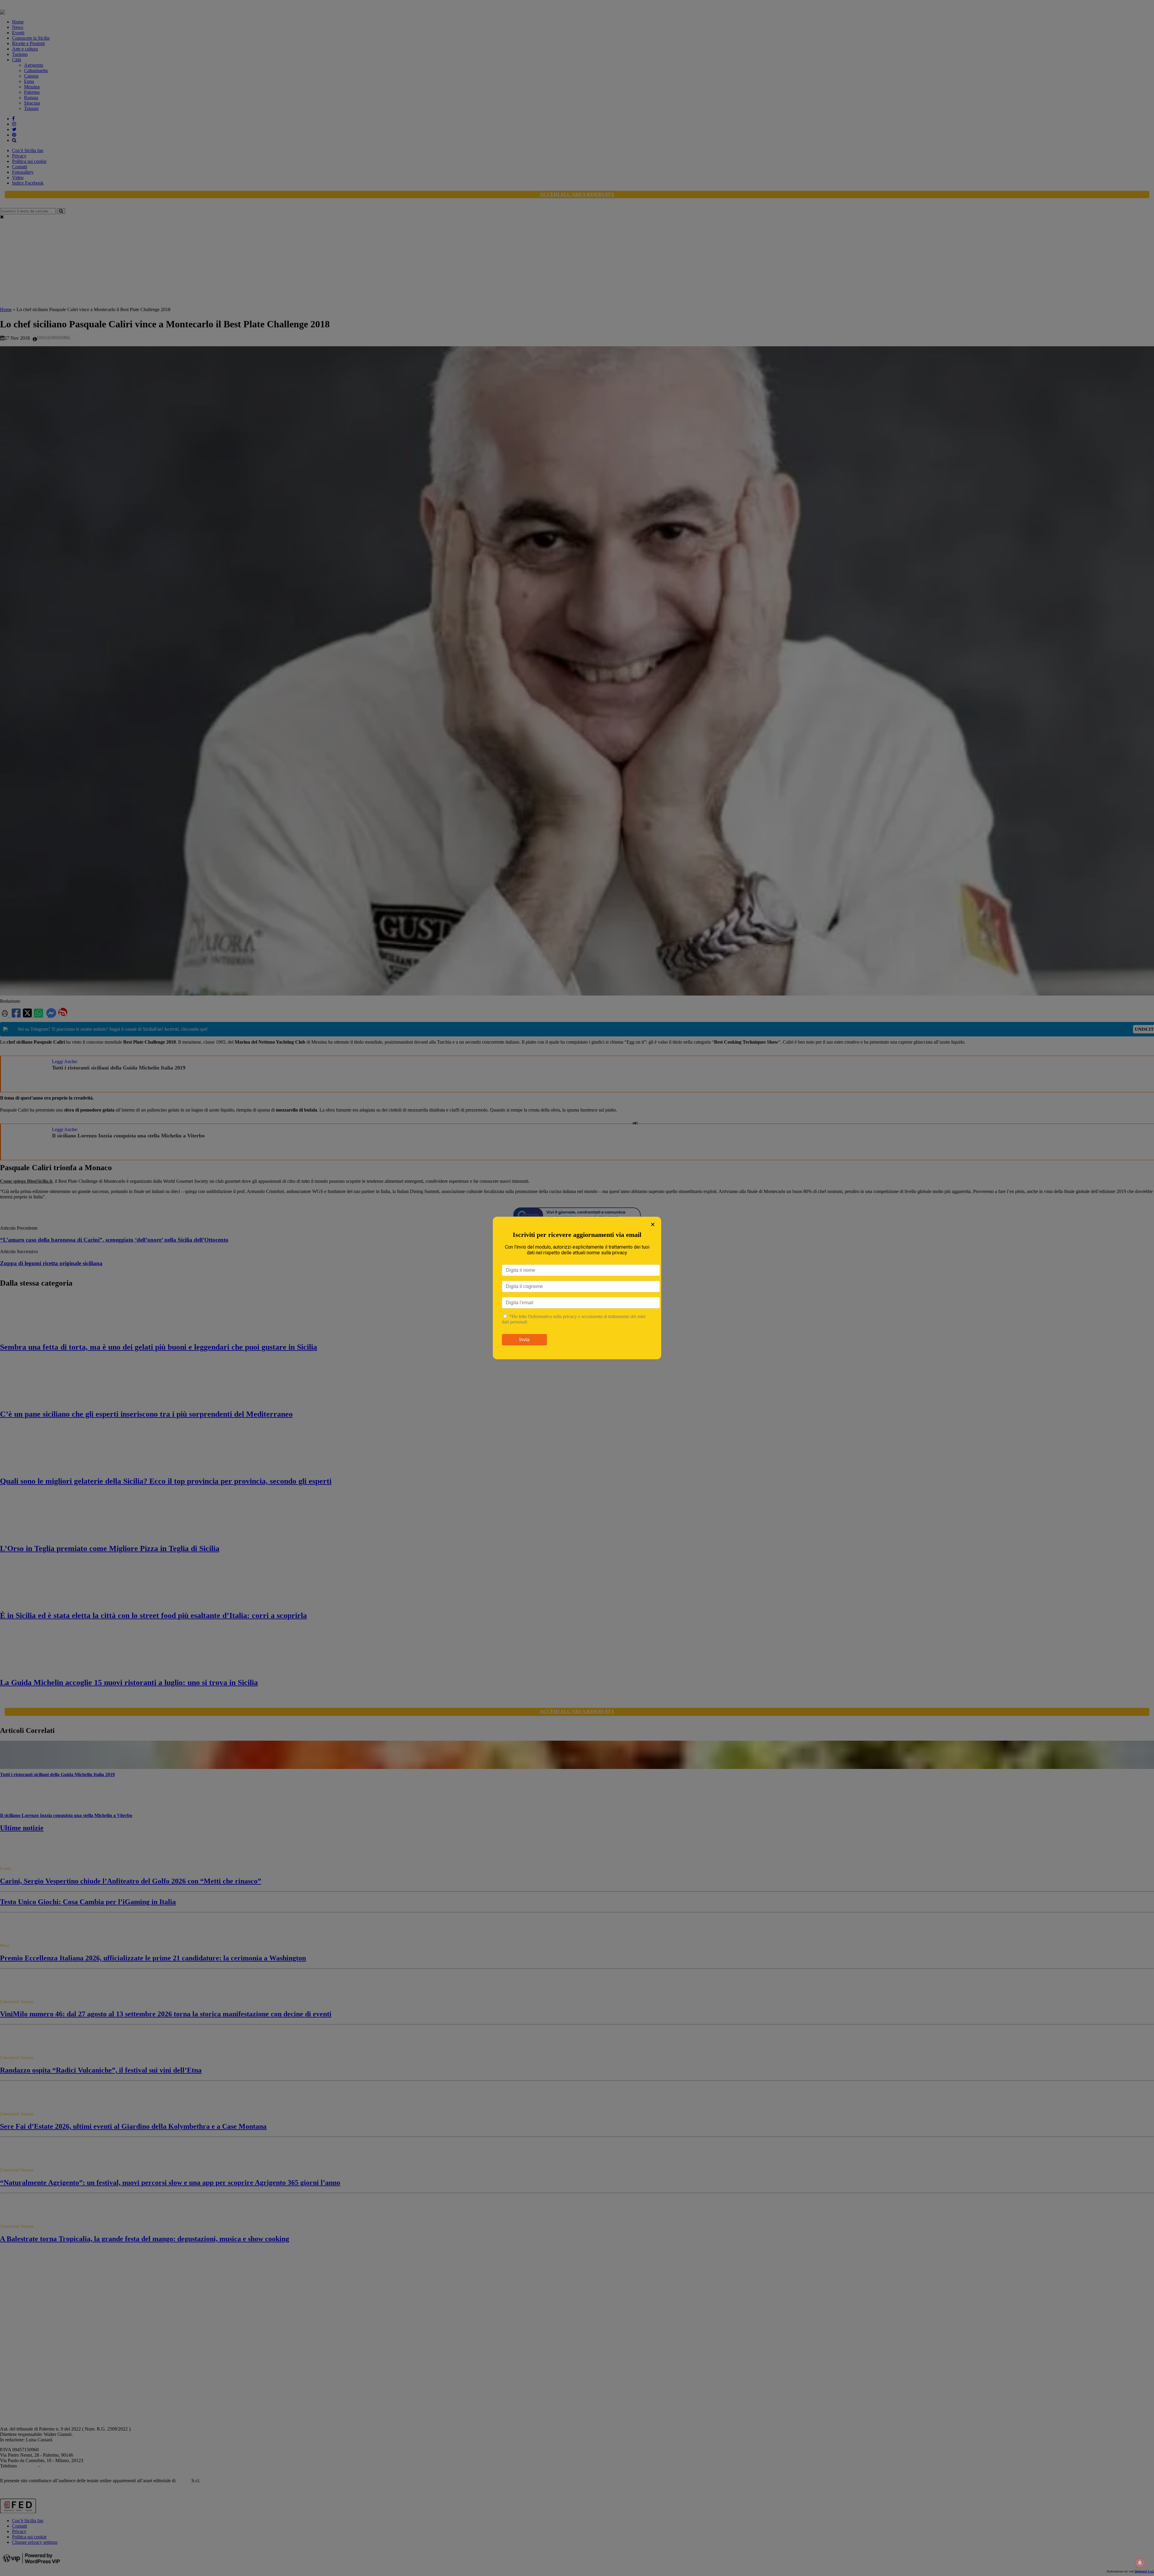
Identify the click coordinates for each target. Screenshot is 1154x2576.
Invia (524, 1340)
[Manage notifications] (1140, 2563)
